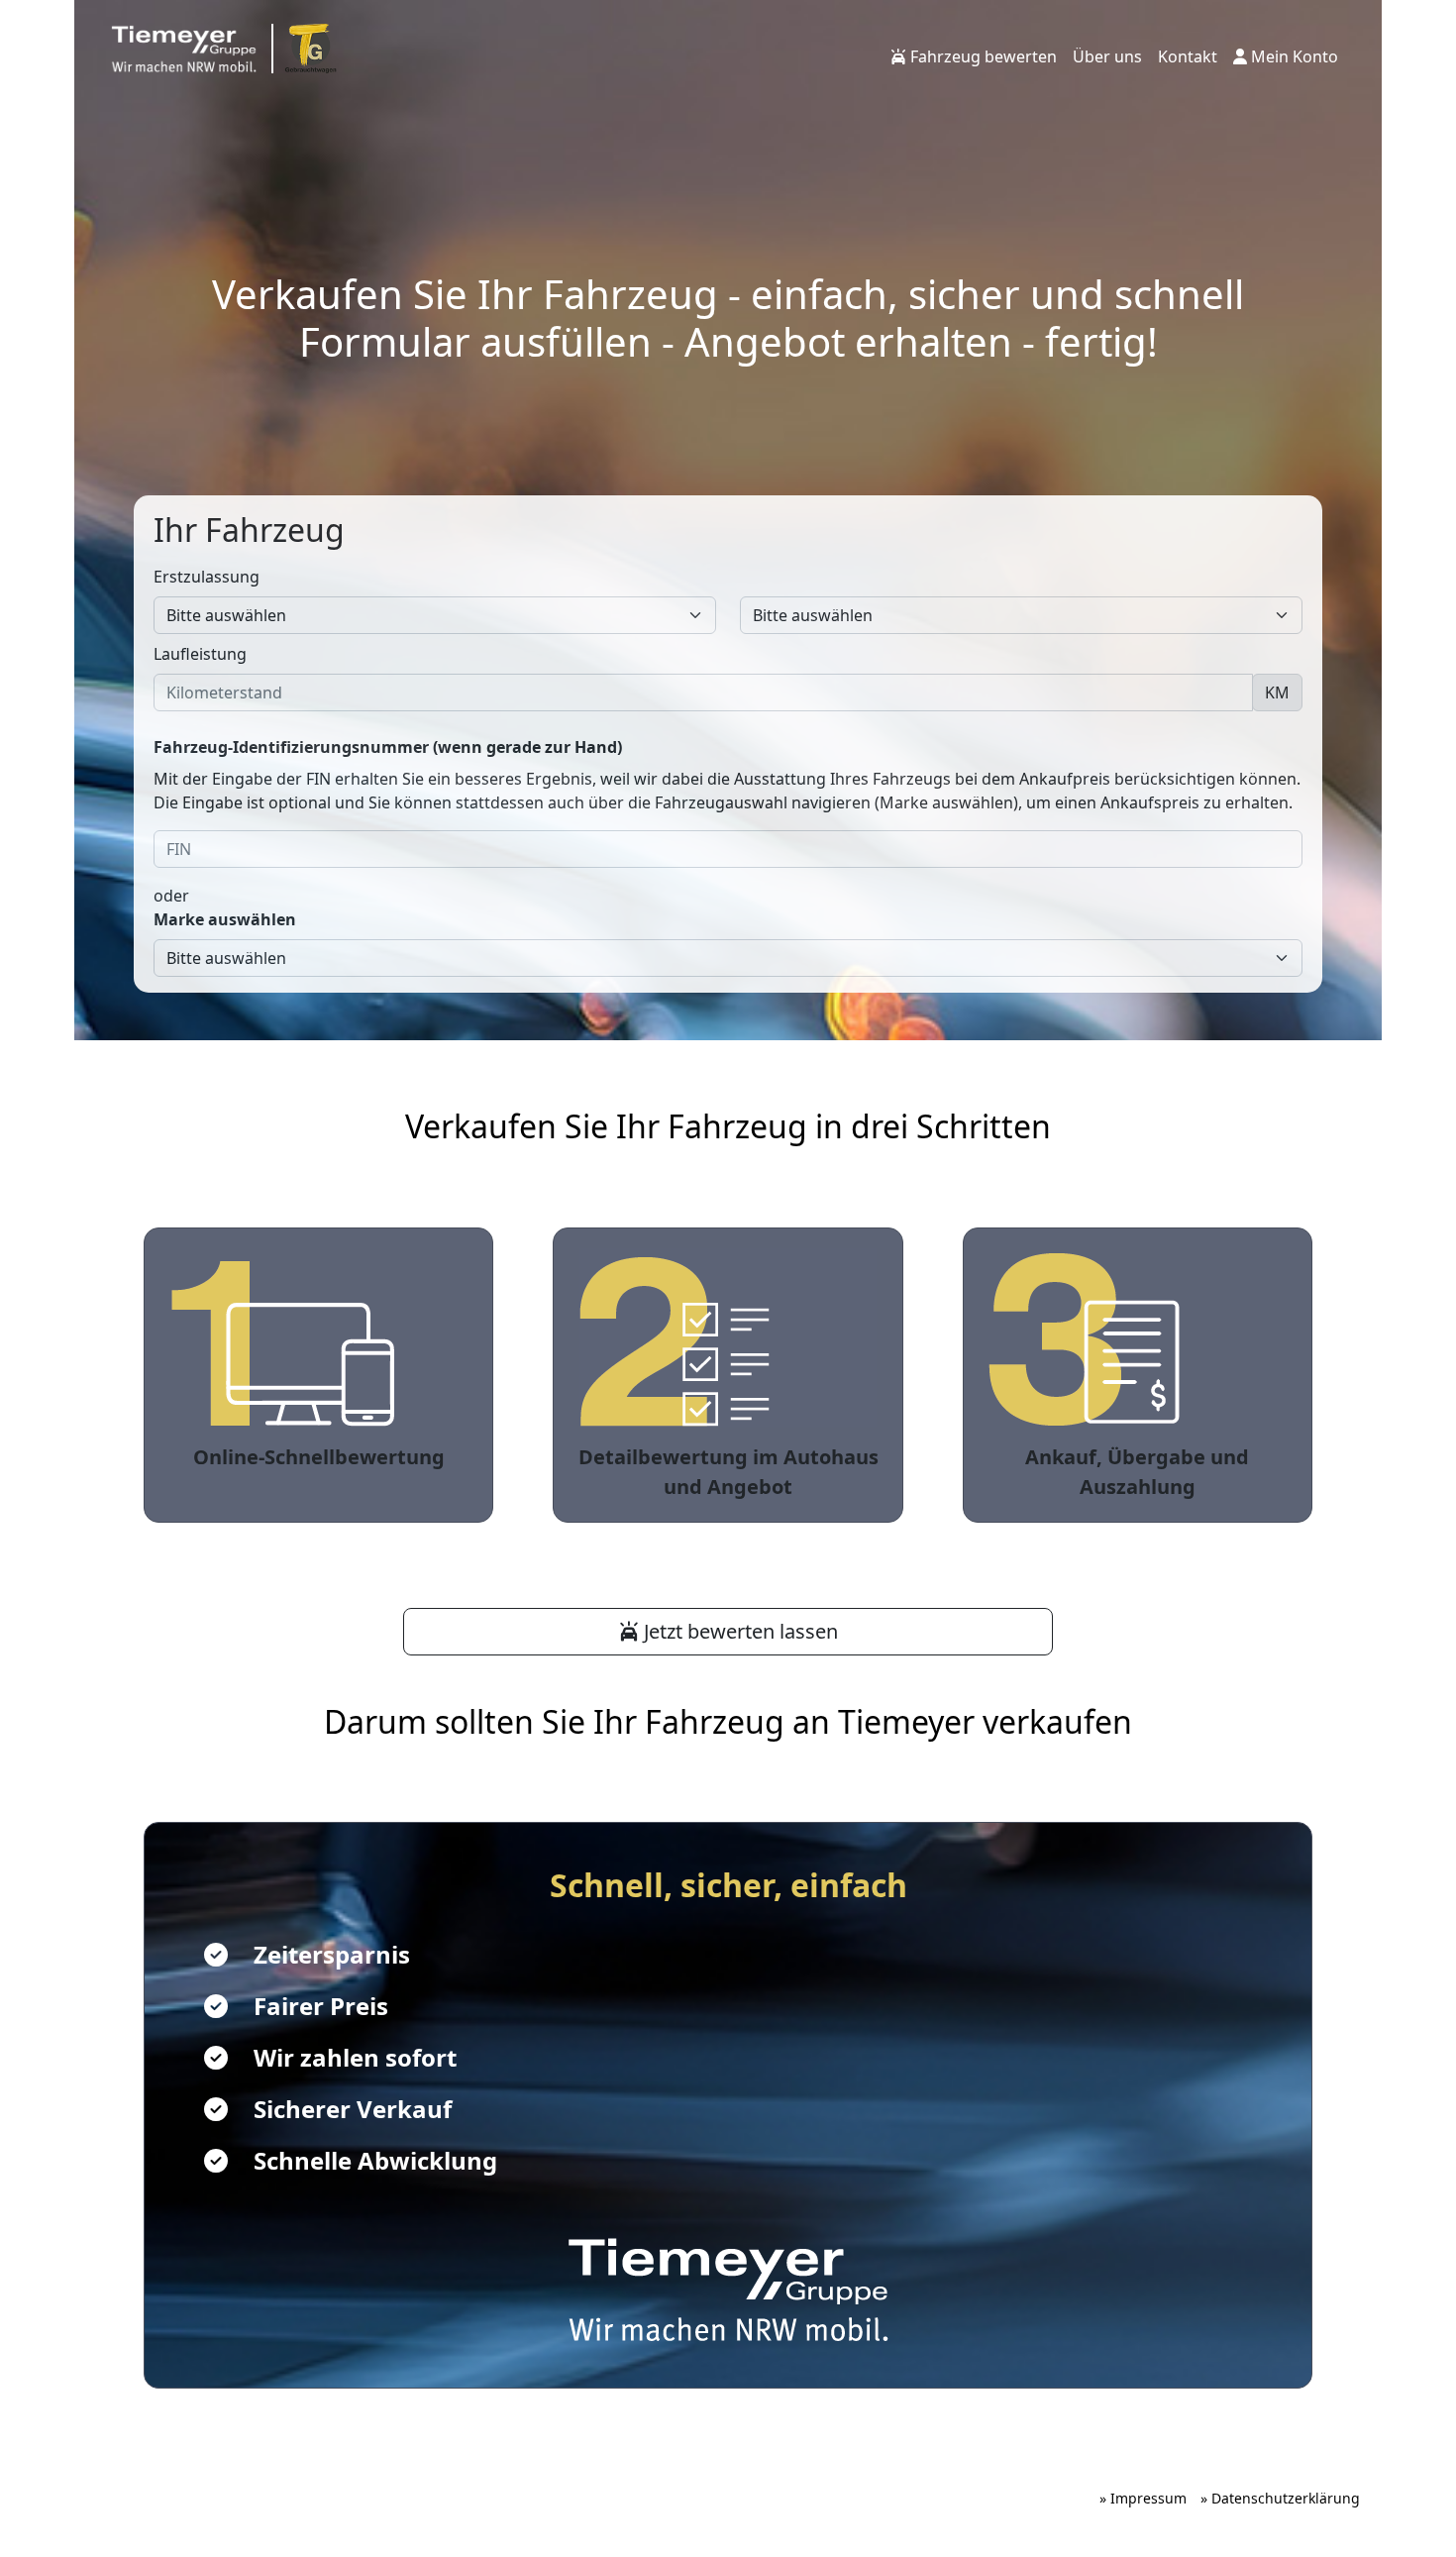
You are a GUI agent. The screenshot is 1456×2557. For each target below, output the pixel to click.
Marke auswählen (225, 919)
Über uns (1107, 56)
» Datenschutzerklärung (1280, 2498)
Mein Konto (1293, 56)
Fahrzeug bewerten (982, 56)
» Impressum (1143, 2498)
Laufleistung (200, 654)
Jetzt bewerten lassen (738, 1631)
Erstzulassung (207, 577)
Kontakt (1188, 56)
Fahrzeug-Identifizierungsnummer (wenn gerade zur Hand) (388, 747)
